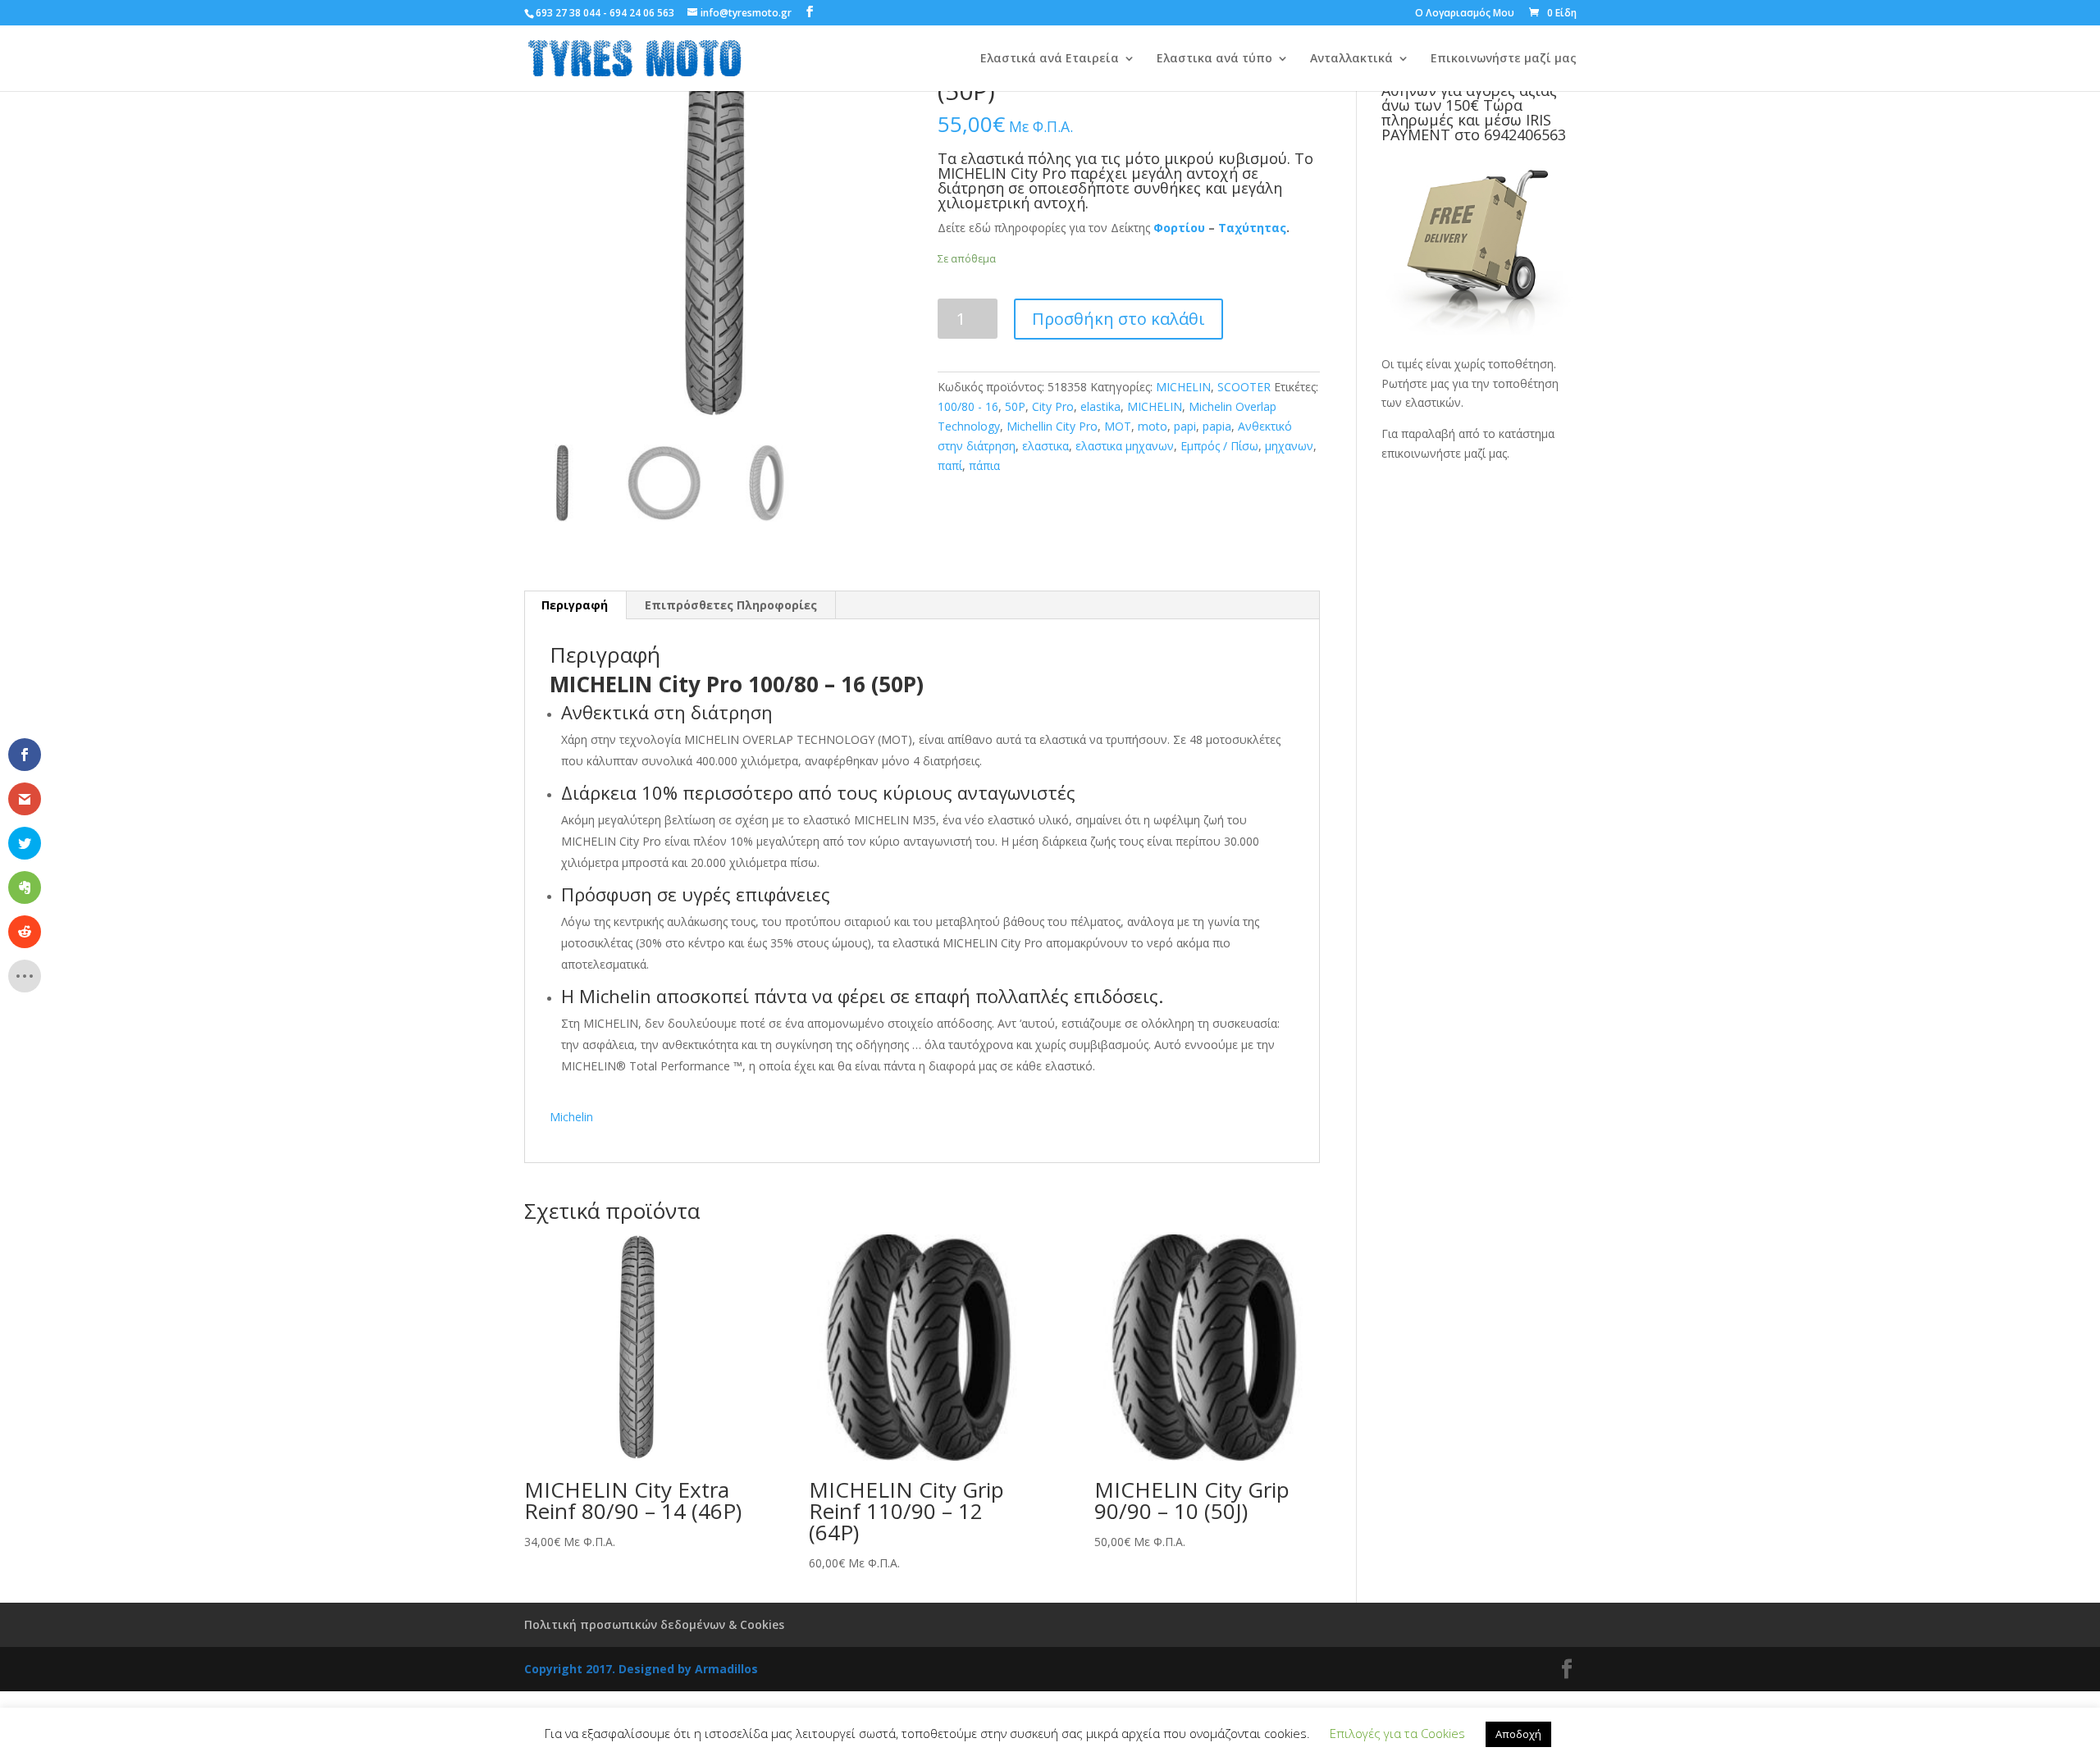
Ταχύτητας (1252, 228)
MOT (1118, 426)
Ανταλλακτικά (1351, 59)
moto (1153, 426)
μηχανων (1289, 446)
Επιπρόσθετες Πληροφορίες (731, 605)
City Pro (1053, 406)
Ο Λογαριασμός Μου (1465, 14)
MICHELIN (1183, 387)
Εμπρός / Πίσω (1219, 446)
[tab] (575, 605)
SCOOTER (1244, 387)
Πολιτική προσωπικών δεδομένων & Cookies (654, 1624)
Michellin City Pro (1052, 426)
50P (1015, 406)
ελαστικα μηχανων (1125, 446)
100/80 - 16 (968, 406)
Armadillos (726, 1669)
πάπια (984, 465)
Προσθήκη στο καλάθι (1118, 319)
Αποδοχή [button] (1518, 1734)
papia (1217, 426)
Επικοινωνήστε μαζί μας (1504, 59)
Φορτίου (1179, 228)
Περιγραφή (575, 605)
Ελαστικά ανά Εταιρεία (1050, 59)
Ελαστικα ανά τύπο (1214, 59)
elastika (1100, 406)
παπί (950, 465)
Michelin (571, 1117)
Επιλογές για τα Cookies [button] (1397, 1733)
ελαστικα (1045, 446)
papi (1185, 426)
